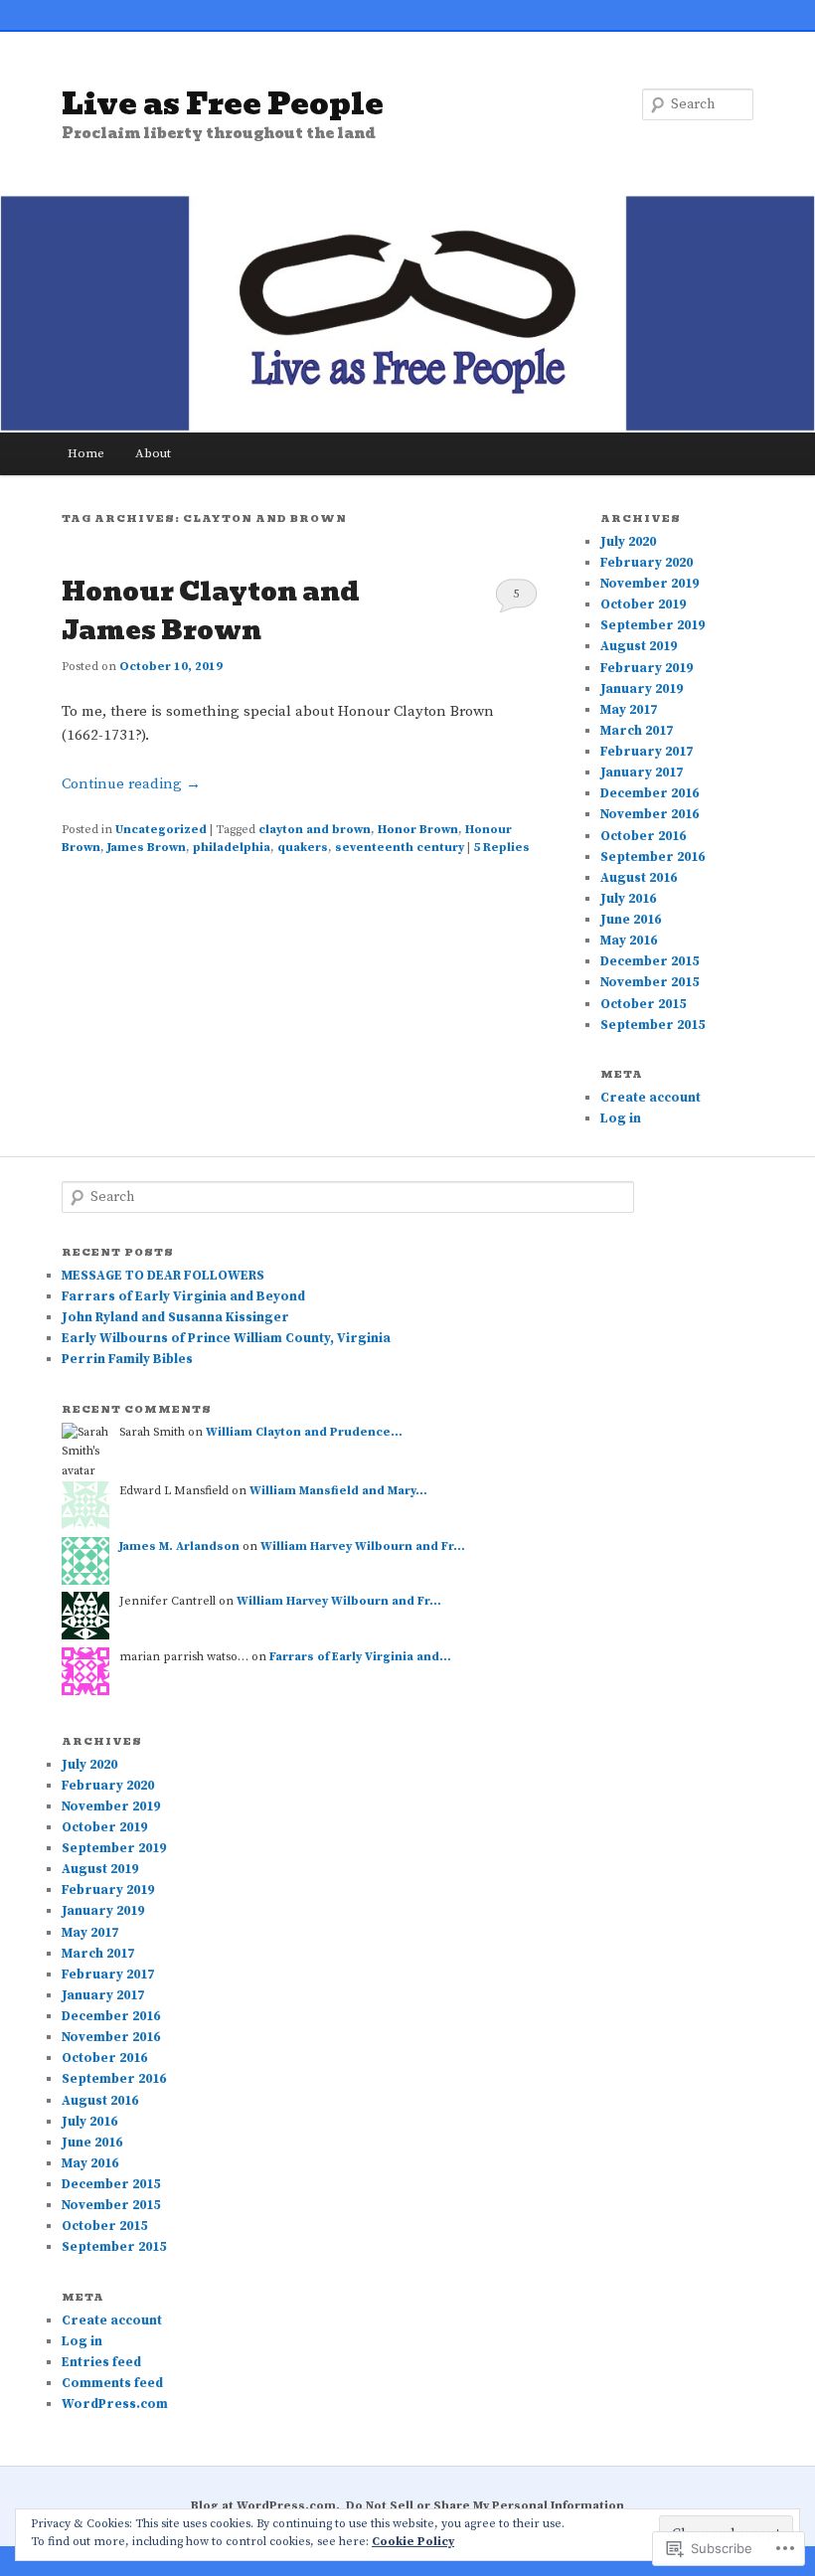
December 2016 (650, 793)
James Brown (147, 848)
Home (86, 453)
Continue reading (131, 784)
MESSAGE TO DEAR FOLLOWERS (163, 1276)
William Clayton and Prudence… (304, 1432)
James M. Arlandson (179, 1546)
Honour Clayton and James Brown (211, 611)
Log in (621, 1118)
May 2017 (629, 710)
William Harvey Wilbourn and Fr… (363, 1546)
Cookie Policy (413, 2542)
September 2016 (652, 857)
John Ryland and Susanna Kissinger (175, 1317)
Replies (501, 848)
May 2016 (629, 941)
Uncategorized (161, 830)
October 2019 (643, 604)
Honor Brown (418, 830)
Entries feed (101, 2362)
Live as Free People (223, 104)
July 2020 (628, 542)
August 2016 (639, 878)
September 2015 (652, 1025)
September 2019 (652, 625)
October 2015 (643, 1004)
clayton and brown (315, 830)
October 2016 (643, 836)
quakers (303, 848)
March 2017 (637, 731)
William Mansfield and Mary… (338, 1491)
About (153, 453)
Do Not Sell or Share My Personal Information (485, 2506)
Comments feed (112, 2383)
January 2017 (642, 773)
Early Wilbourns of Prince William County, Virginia (226, 1338)
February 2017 (647, 752)
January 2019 (642, 689)
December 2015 (650, 961)
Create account (651, 1098)
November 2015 (650, 982)
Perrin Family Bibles (127, 1359)
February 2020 (647, 563)
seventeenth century (400, 848)
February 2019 (647, 668)
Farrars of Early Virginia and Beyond (183, 1296)
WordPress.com (115, 2404)
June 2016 (631, 920)
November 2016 (650, 814)
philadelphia (232, 848)
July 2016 (628, 899)
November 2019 (650, 584)
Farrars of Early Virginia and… (360, 1657)
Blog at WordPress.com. (265, 2506)
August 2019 (639, 646)
